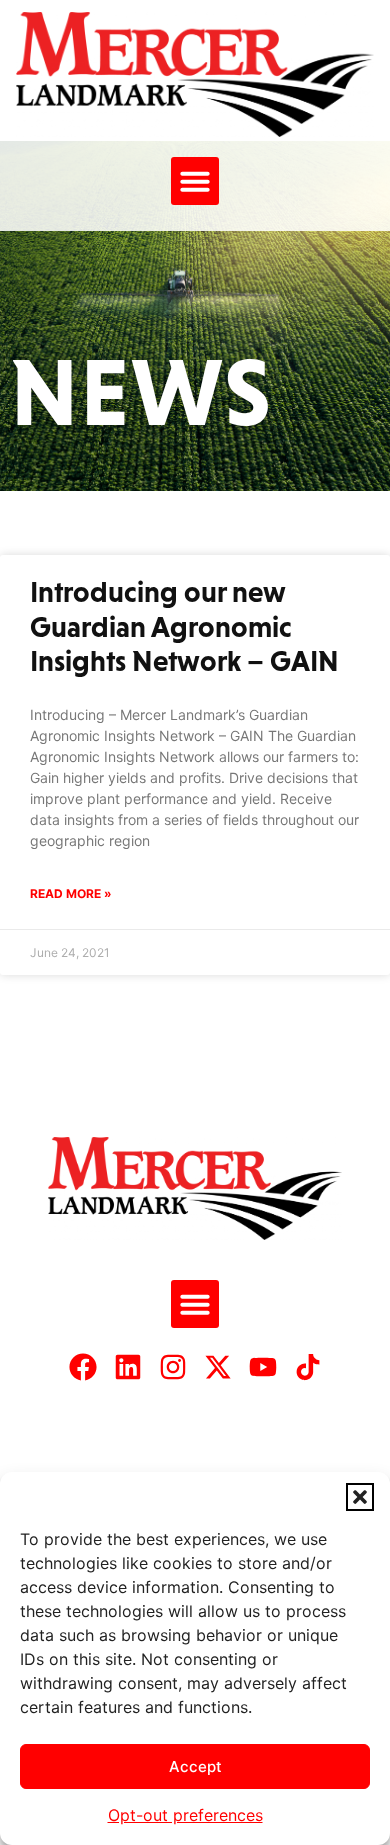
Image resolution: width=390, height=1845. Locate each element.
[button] (360, 1497)
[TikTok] (308, 1367)
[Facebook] (83, 1367)
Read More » (71, 893)
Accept (195, 1766)
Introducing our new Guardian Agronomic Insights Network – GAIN (184, 626)
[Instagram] (173, 1367)
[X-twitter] (218, 1367)
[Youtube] (263, 1367)
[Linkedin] (128, 1367)
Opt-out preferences (185, 1815)
